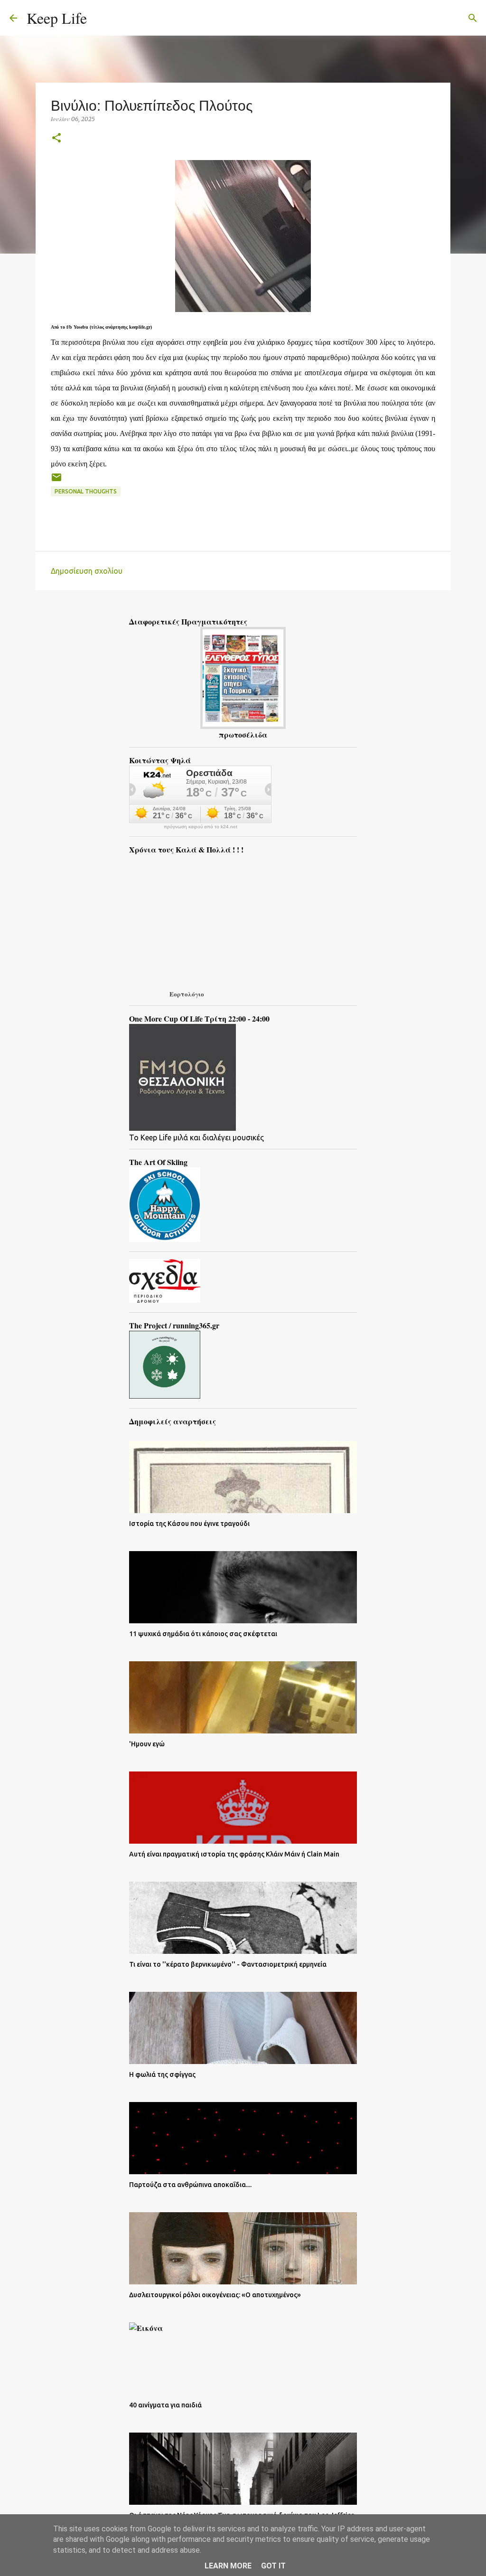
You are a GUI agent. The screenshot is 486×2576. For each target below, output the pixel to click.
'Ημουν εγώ (147, 1744)
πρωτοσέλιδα (243, 734)
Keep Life (57, 18)
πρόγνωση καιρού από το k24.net (201, 827)
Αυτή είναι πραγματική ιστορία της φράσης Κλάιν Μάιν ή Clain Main (234, 1854)
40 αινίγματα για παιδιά (165, 2405)
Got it (273, 2566)
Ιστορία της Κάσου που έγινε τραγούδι (189, 1524)
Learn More (228, 2566)
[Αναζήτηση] (100, 18)
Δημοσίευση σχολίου (87, 571)
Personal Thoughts (86, 491)
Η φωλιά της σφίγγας (162, 2074)
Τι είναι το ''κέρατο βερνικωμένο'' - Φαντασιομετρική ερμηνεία (228, 1964)
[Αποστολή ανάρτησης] (56, 481)
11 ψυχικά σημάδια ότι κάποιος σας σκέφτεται (203, 1634)
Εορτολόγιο (187, 994)
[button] (56, 138)
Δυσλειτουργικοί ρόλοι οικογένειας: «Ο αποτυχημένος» (215, 2295)
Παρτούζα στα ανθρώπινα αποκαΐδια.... (190, 2185)
